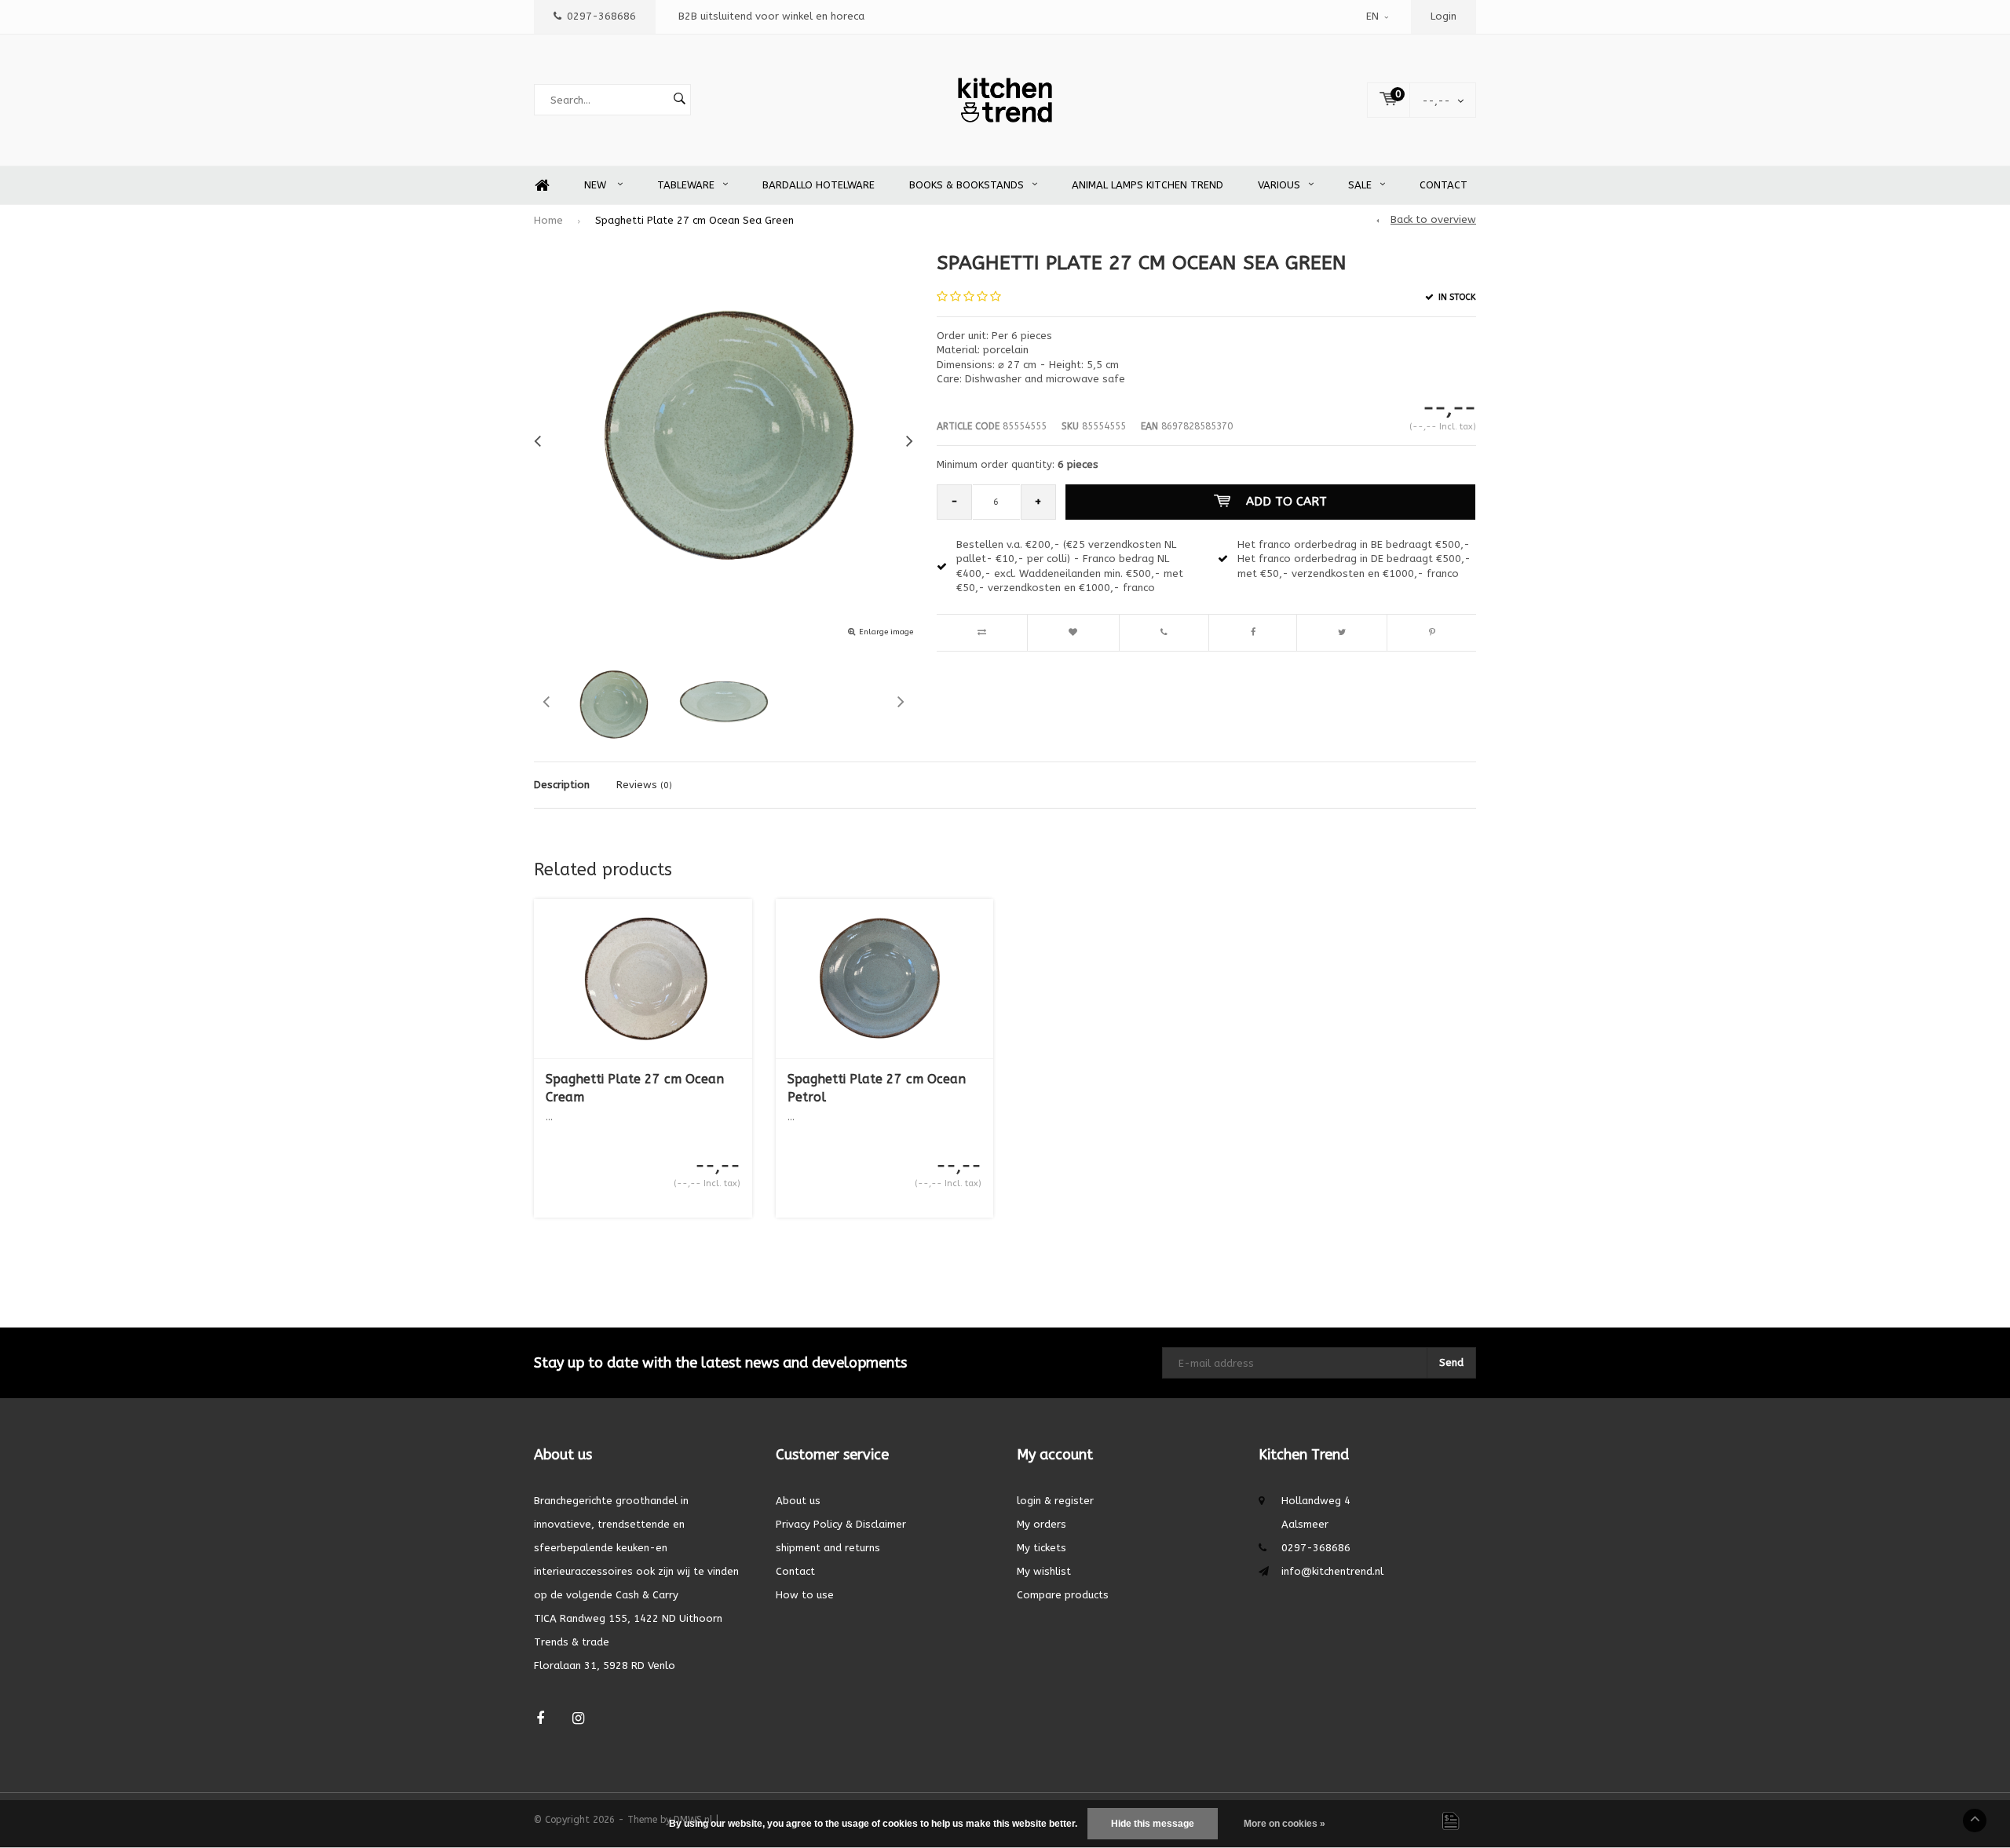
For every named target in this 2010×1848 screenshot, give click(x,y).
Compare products (1063, 1595)
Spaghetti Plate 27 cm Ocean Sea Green (694, 220)
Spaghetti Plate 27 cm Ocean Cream (635, 1088)
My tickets (1042, 1548)
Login (1444, 16)
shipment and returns (828, 1548)
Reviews (644, 785)
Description (562, 785)
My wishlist (1044, 1571)
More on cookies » (1285, 1824)
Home (542, 186)
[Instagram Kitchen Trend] (578, 1719)
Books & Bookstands (967, 185)
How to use (805, 1595)
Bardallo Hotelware (819, 185)
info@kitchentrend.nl (1332, 1571)
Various (1279, 185)
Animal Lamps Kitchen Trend (1148, 185)
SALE (1360, 185)
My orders (1042, 1524)
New (597, 185)
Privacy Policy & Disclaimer (841, 1524)
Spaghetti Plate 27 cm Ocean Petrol (877, 1088)
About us (798, 1501)
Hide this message (1153, 1824)
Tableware (686, 185)
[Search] (679, 100)
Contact (1444, 185)
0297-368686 (601, 16)
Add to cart (1286, 502)
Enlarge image (886, 632)
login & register (1055, 1501)
